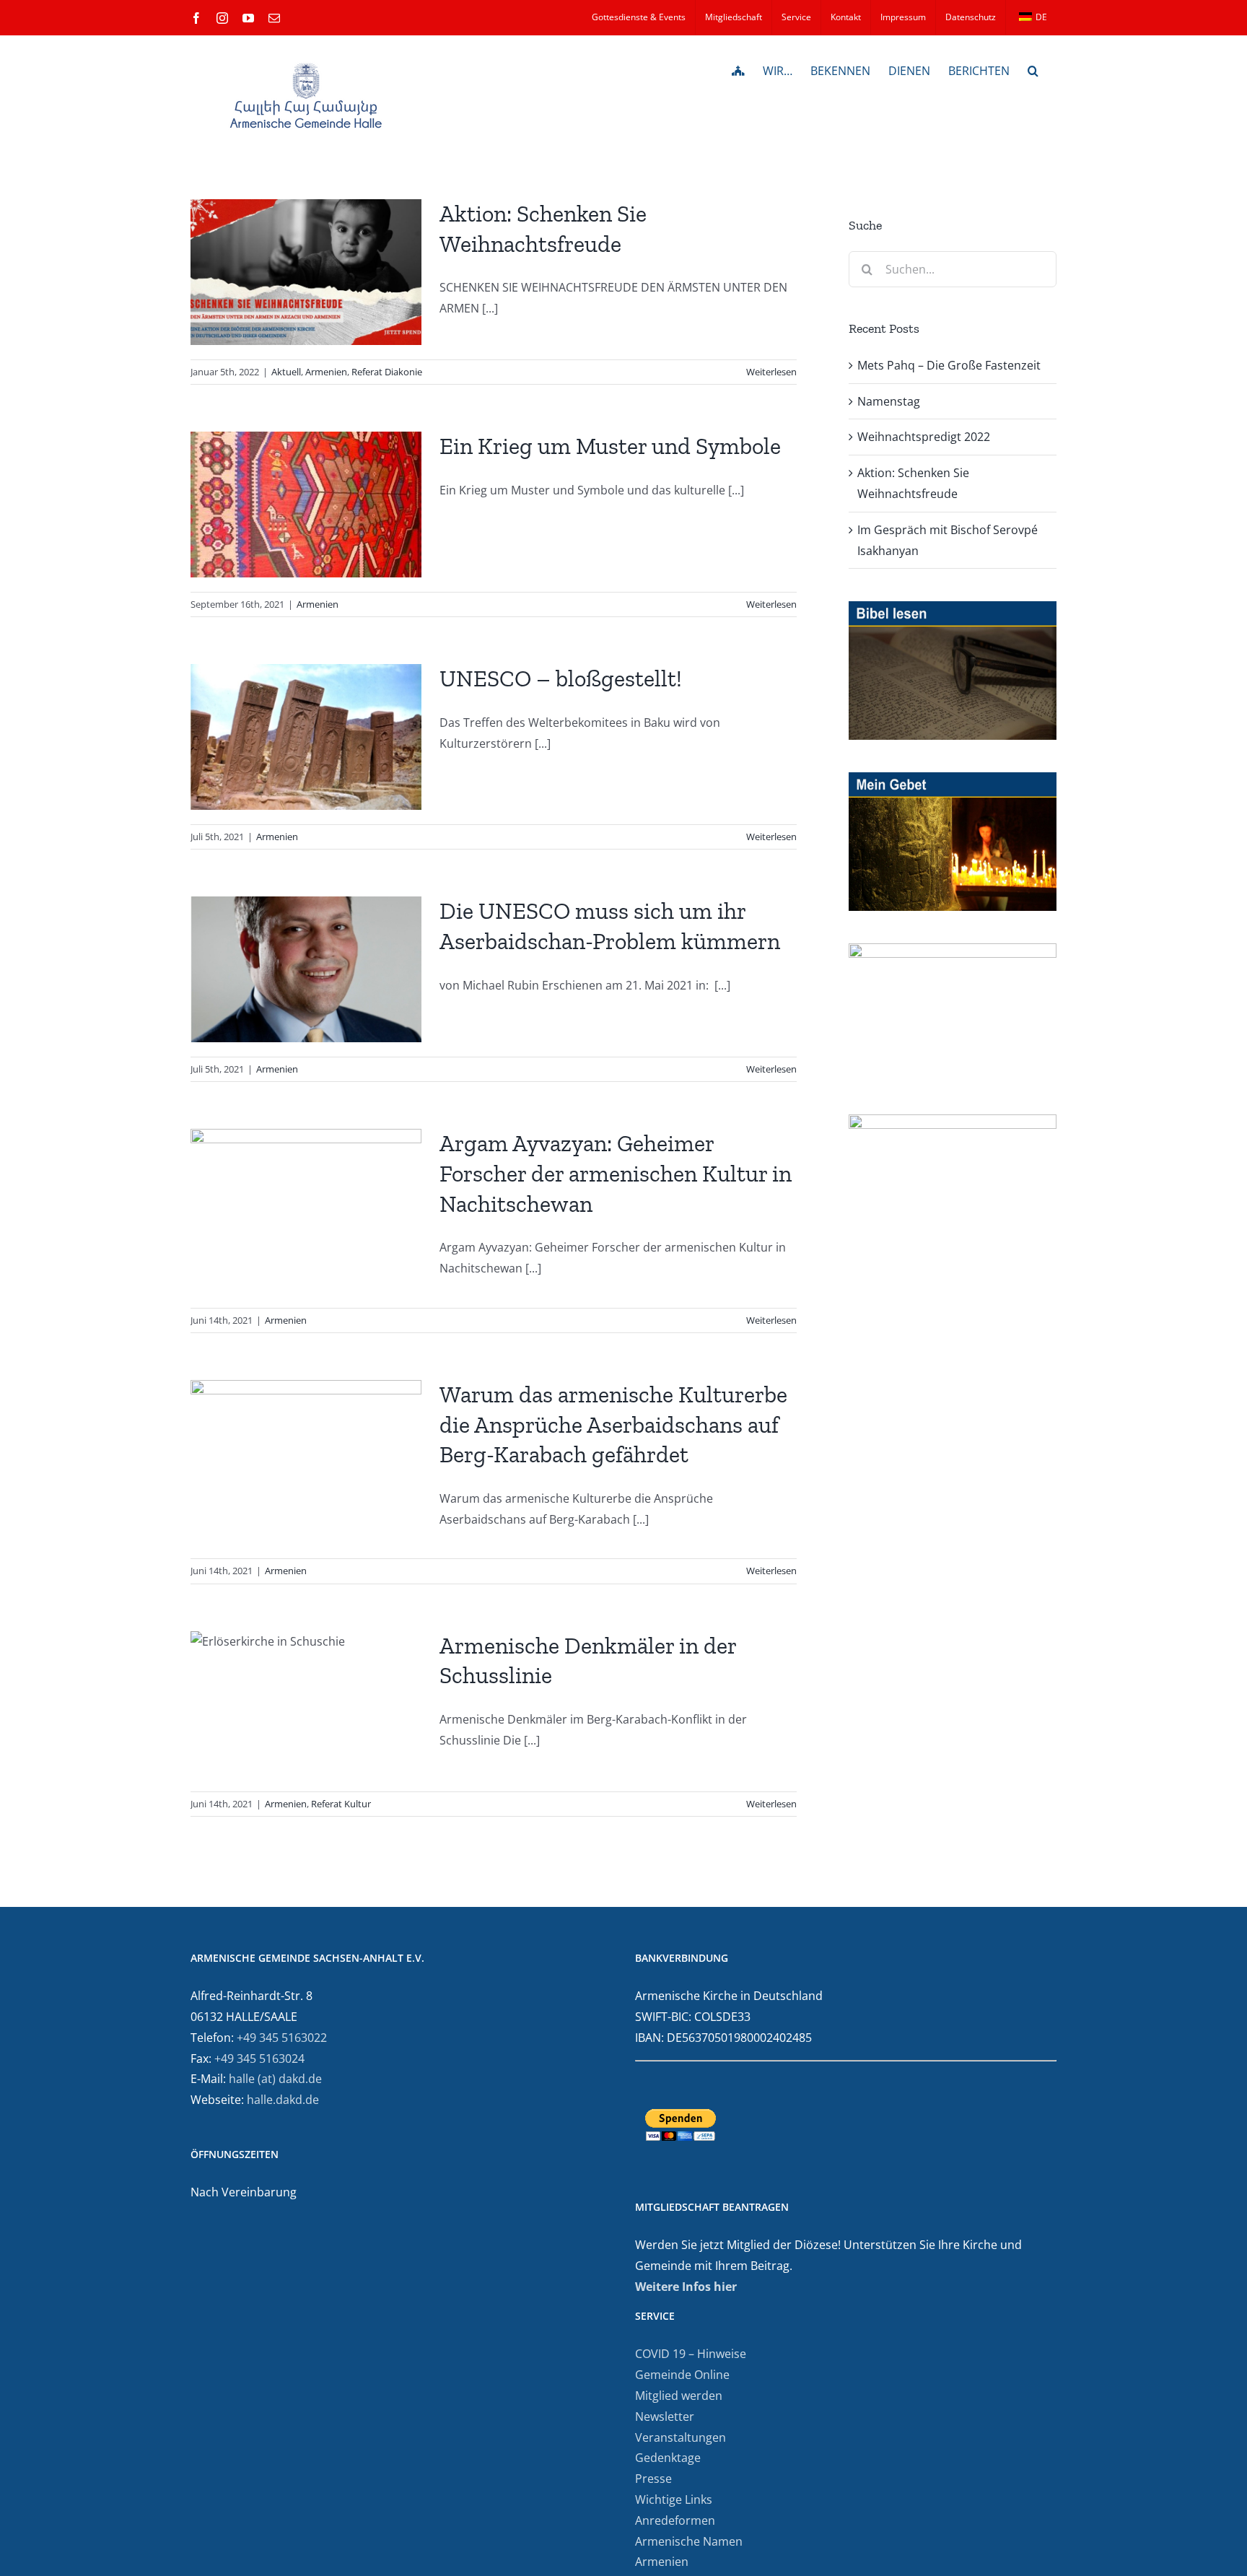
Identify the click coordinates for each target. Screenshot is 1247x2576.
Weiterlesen (771, 372)
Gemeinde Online (682, 2375)
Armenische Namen (689, 2541)
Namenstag (889, 401)
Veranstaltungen (681, 2437)
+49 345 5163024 (259, 2058)
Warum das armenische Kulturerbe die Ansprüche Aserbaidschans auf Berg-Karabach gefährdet (613, 1424)
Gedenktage (668, 2458)
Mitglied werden (679, 2396)
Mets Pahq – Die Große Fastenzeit (949, 365)
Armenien (326, 372)
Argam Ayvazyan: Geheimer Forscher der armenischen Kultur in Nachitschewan (616, 1173)
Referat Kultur (341, 1804)
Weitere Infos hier (686, 2287)
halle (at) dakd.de (275, 2079)
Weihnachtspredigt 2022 (924, 437)
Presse (653, 2479)
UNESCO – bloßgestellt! (561, 678)
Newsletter (665, 2416)
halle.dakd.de (283, 2100)
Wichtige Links (674, 2499)
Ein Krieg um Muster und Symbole (610, 446)
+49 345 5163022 (282, 2038)
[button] (1033, 69)
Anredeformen (675, 2520)
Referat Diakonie (387, 372)
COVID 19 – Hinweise (691, 2354)
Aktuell (286, 372)
